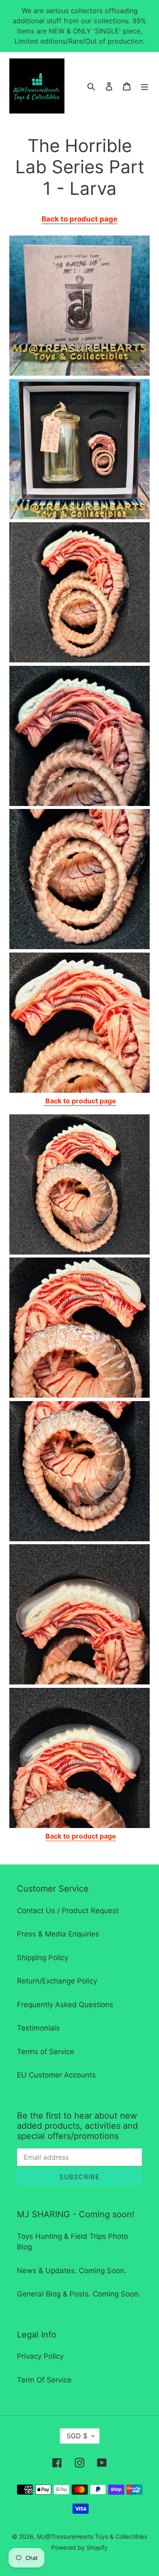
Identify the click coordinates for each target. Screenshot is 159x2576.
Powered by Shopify (79, 2547)
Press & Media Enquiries (58, 1934)
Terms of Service (46, 2052)
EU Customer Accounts (56, 2075)
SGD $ (77, 2436)
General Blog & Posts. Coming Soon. (79, 2294)
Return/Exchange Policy (57, 1981)
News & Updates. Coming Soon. (72, 2271)
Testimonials (38, 2028)
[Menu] (145, 86)
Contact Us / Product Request (68, 1911)
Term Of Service (44, 2380)
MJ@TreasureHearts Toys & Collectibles (92, 2536)
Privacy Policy (40, 2356)
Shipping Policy (43, 1958)
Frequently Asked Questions (65, 2005)
